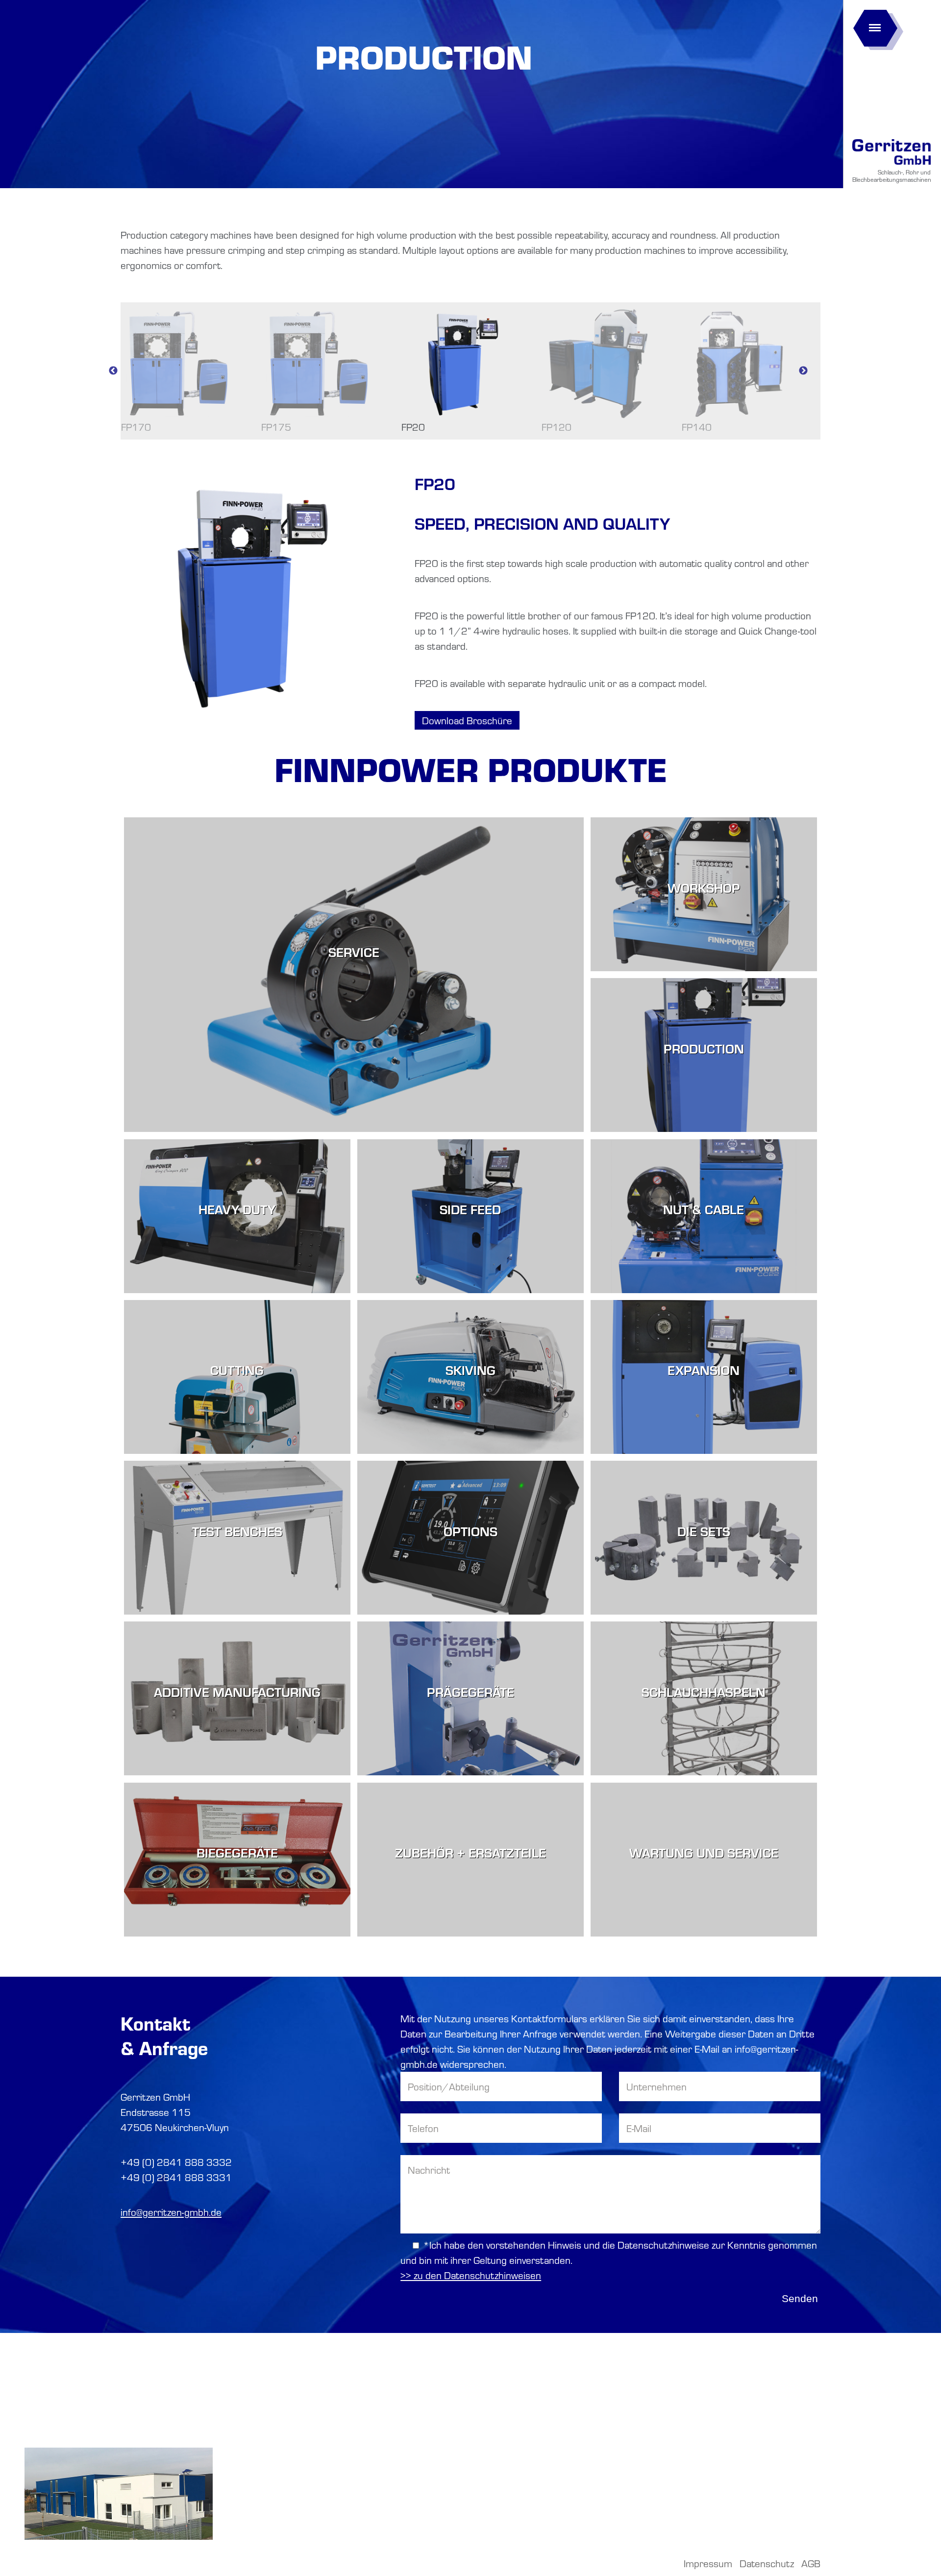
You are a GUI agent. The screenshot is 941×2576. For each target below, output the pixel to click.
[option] (470, 613)
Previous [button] (113, 371)
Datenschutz (767, 2563)
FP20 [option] (413, 427)
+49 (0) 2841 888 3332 (176, 2162)
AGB (811, 2563)
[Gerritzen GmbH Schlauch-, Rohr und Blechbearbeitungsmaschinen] (891, 165)
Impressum (708, 2563)
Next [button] (803, 371)
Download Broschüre (467, 720)
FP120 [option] (557, 427)
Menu (875, 25)
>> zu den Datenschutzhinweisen (471, 2275)
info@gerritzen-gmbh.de (171, 2212)
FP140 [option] (697, 427)
